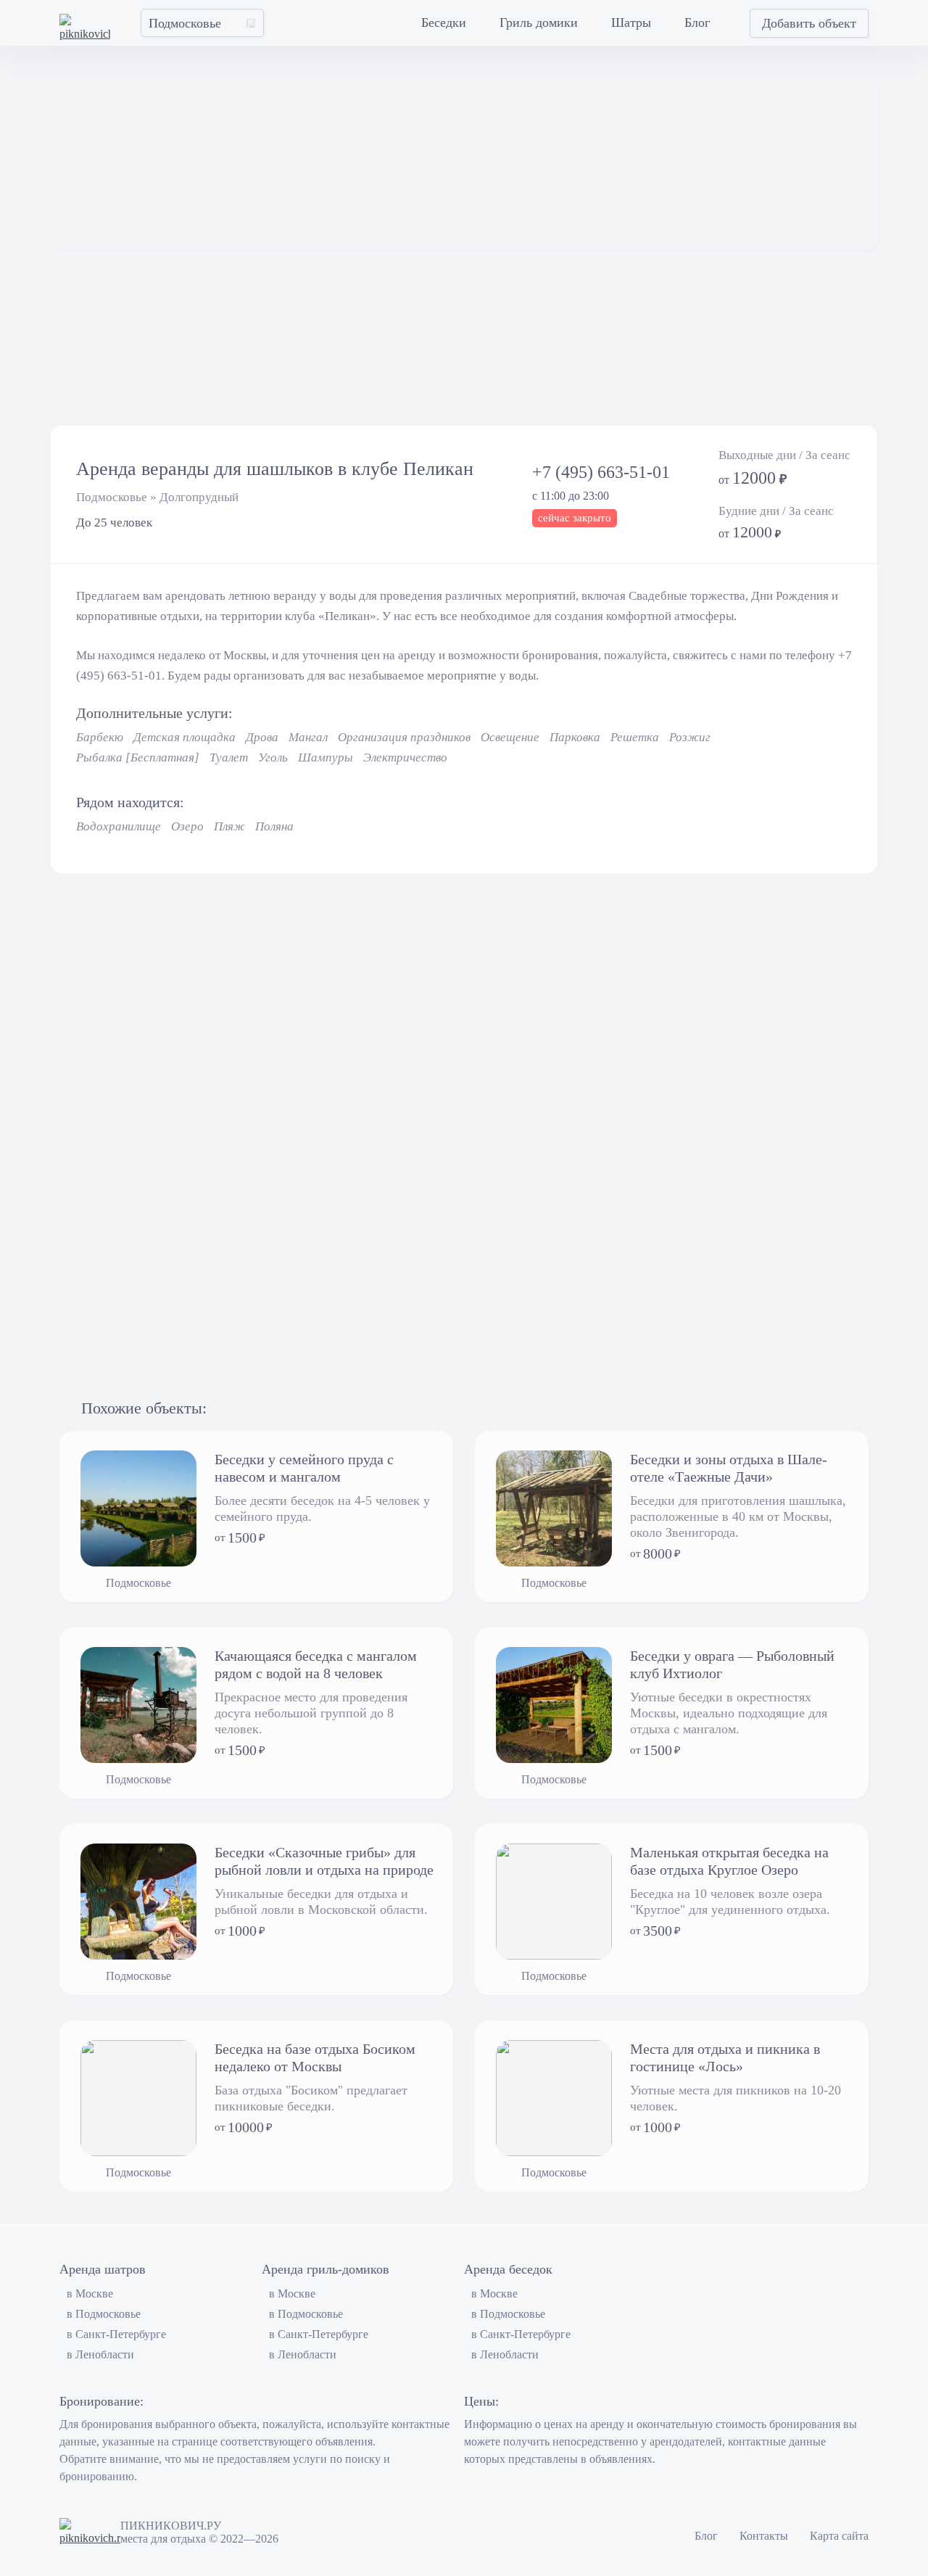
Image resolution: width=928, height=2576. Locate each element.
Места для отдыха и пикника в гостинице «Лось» (725, 2057)
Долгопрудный (199, 497)
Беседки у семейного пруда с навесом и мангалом (304, 1468)
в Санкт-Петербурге (116, 2334)
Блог (706, 2536)
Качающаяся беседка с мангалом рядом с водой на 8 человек (316, 1664)
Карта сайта (839, 2536)
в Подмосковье (104, 2314)
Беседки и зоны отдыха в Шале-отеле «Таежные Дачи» (729, 1468)
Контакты (764, 2536)
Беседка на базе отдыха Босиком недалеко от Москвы (315, 2057)
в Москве (90, 2294)
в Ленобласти (100, 2354)
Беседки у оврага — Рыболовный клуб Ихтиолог (732, 1664)
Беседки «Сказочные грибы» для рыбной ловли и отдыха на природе (324, 1861)
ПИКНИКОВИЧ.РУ (171, 2526)
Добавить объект (809, 23)
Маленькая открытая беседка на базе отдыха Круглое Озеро (729, 1861)
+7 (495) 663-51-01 (601, 472)
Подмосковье (112, 497)
